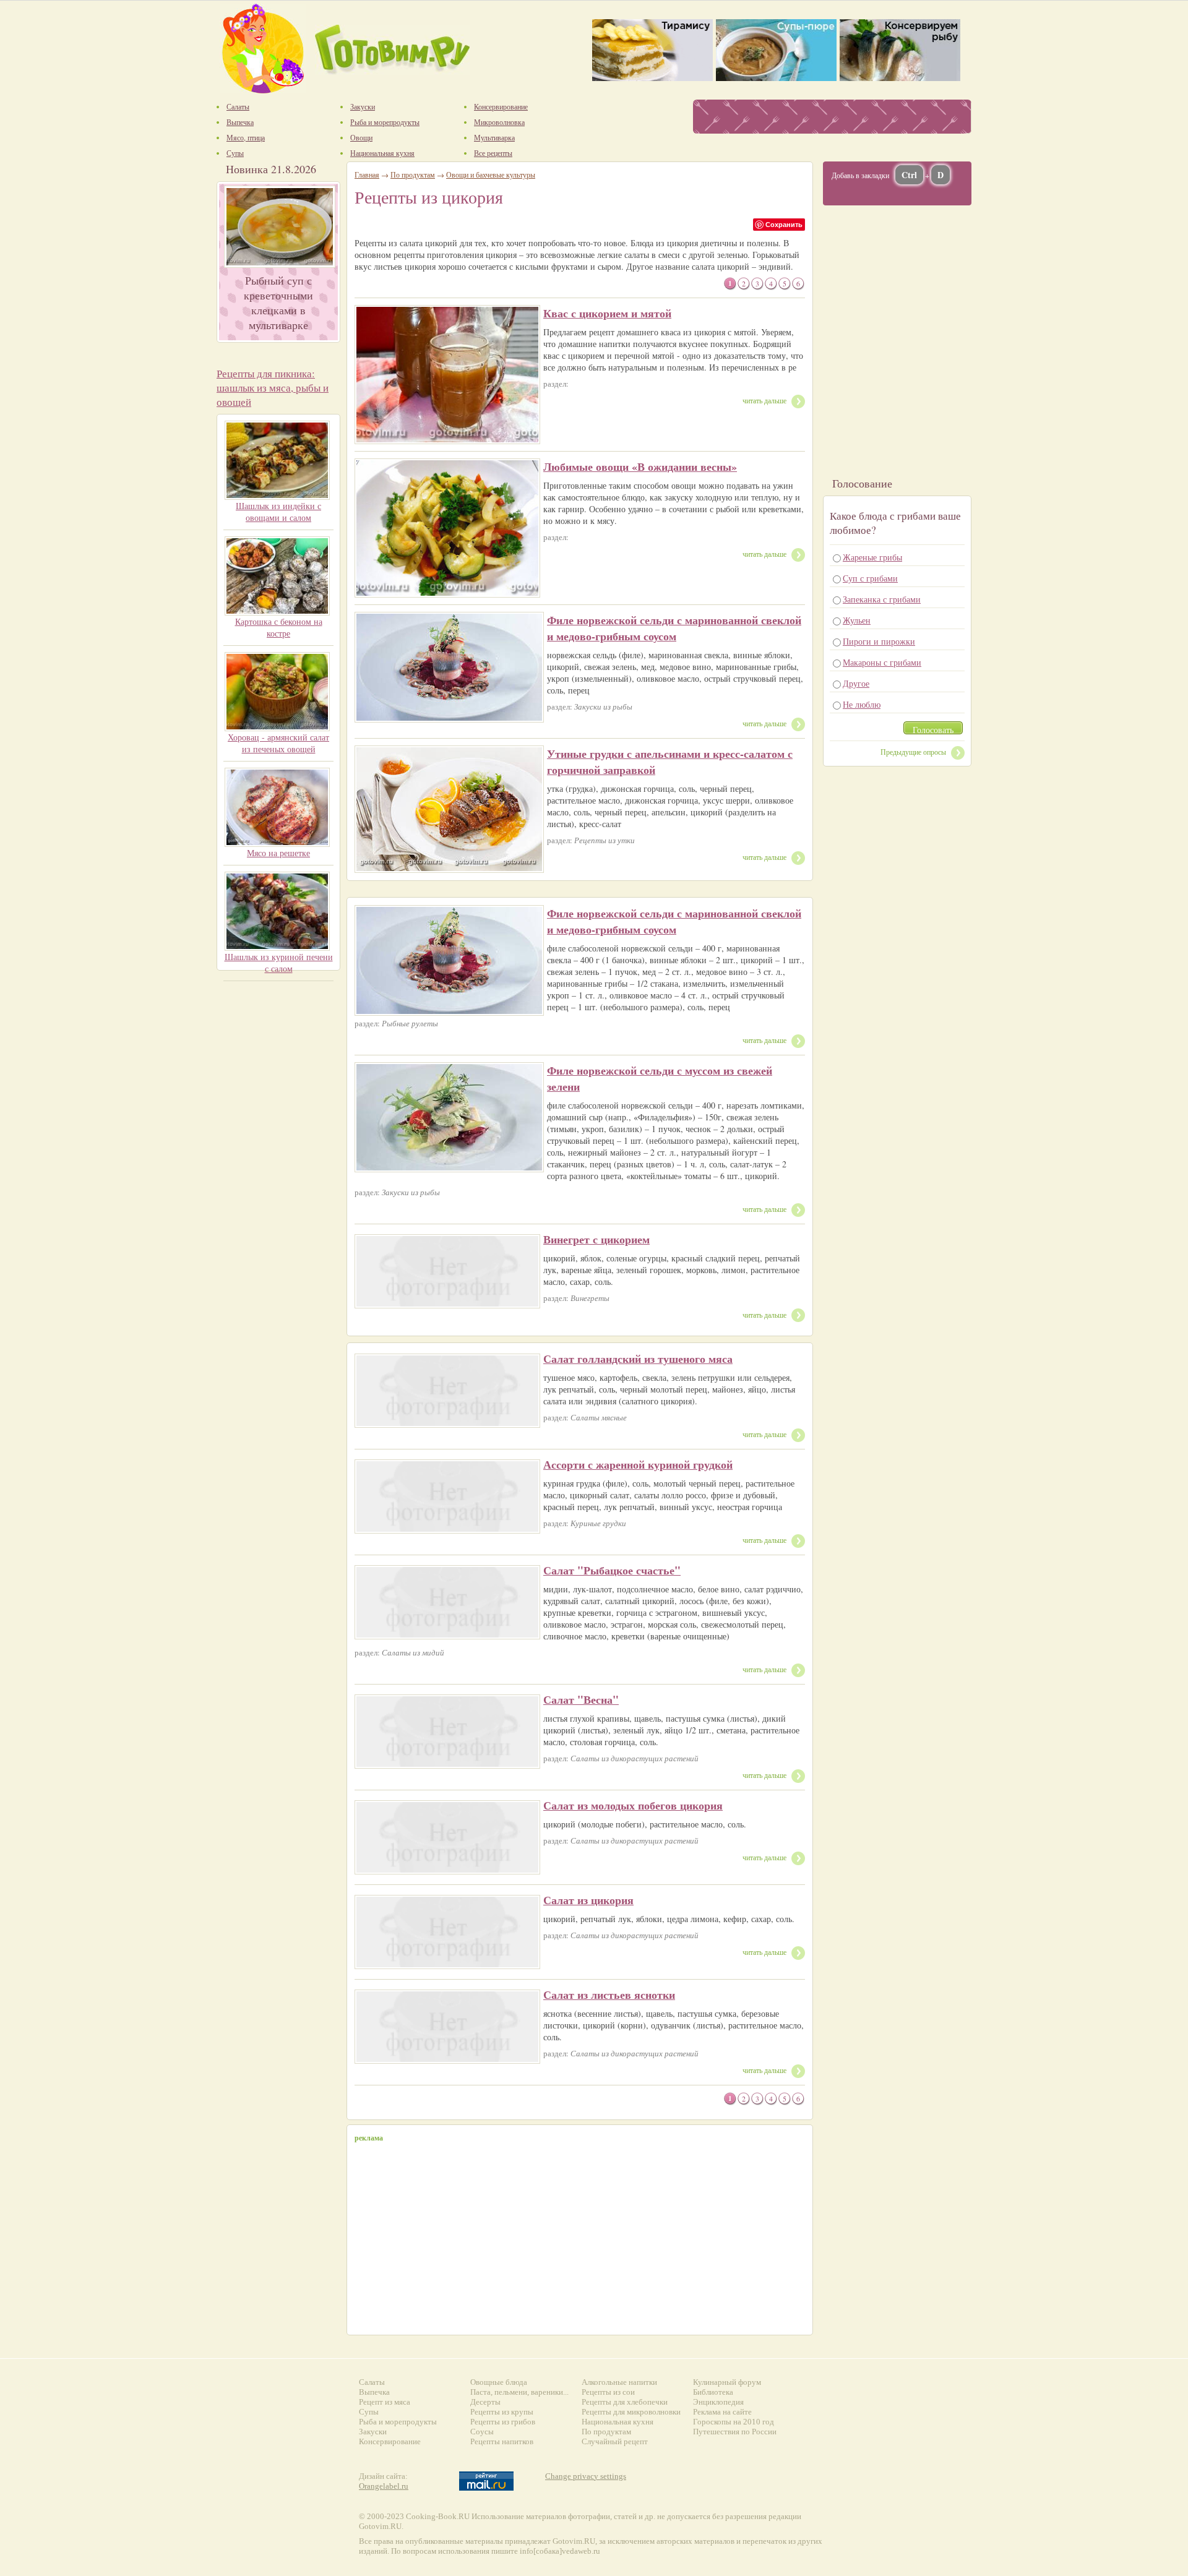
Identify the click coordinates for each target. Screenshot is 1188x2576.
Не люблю (862, 704)
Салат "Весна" (581, 1699)
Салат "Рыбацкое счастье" (612, 1570)
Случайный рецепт (615, 2441)
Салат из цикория (588, 1900)
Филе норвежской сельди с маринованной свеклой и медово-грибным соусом (674, 628)
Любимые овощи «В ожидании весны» (640, 466)
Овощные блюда (499, 2382)
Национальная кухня (618, 2422)
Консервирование (390, 2441)
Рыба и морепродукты (398, 2422)
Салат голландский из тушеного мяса (638, 1359)
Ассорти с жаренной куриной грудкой (638, 1464)
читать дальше (764, 400)
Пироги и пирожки (879, 641)
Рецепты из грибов (503, 2422)
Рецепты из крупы (502, 2412)
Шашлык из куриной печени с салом (279, 963)
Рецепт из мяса (385, 2402)
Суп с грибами (870, 578)
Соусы (482, 2432)
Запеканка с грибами (882, 599)
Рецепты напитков (502, 2441)
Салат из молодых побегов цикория (633, 1805)
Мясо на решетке (278, 853)
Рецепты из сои (608, 2392)
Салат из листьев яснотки (609, 1994)
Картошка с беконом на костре (279, 627)
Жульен (857, 620)
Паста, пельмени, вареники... (519, 2392)
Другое (856, 683)
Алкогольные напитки (619, 2382)
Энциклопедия (718, 2402)
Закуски (373, 2432)
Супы (369, 2412)
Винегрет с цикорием (596, 1239)
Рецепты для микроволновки (631, 2412)
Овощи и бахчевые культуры (491, 174)
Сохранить (784, 224)
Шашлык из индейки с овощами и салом (278, 512)
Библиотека (713, 2392)
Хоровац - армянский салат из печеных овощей (278, 743)
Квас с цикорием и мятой (607, 313)
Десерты (485, 2402)
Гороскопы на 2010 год (734, 2422)
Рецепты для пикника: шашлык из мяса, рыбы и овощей (273, 388)
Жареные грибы (872, 557)
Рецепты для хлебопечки (625, 2402)
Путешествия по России (735, 2432)
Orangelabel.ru (384, 2486)
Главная (367, 174)
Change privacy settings (586, 2476)
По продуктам (413, 174)
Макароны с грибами (882, 662)
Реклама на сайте (722, 2412)
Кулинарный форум (727, 2382)
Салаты (372, 2382)
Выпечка (374, 2392)
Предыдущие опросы (913, 752)
